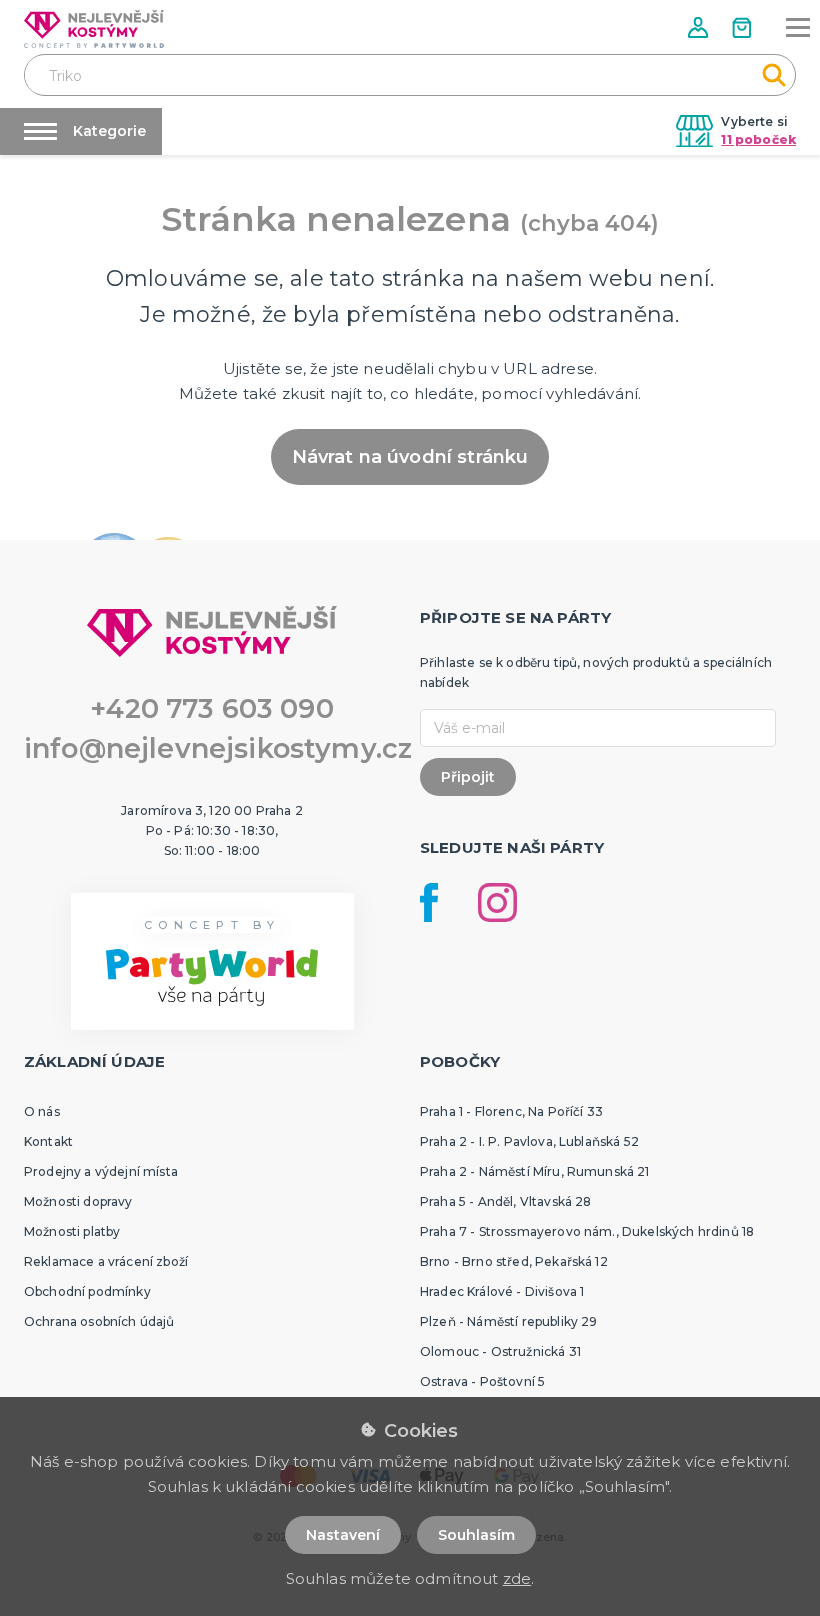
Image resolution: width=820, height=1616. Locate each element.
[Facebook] (429, 902)
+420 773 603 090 (212, 708)
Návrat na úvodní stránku (410, 457)
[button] (700, 27)
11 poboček (758, 139)
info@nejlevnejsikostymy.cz (218, 748)
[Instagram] (497, 902)
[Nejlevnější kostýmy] (94, 29)
